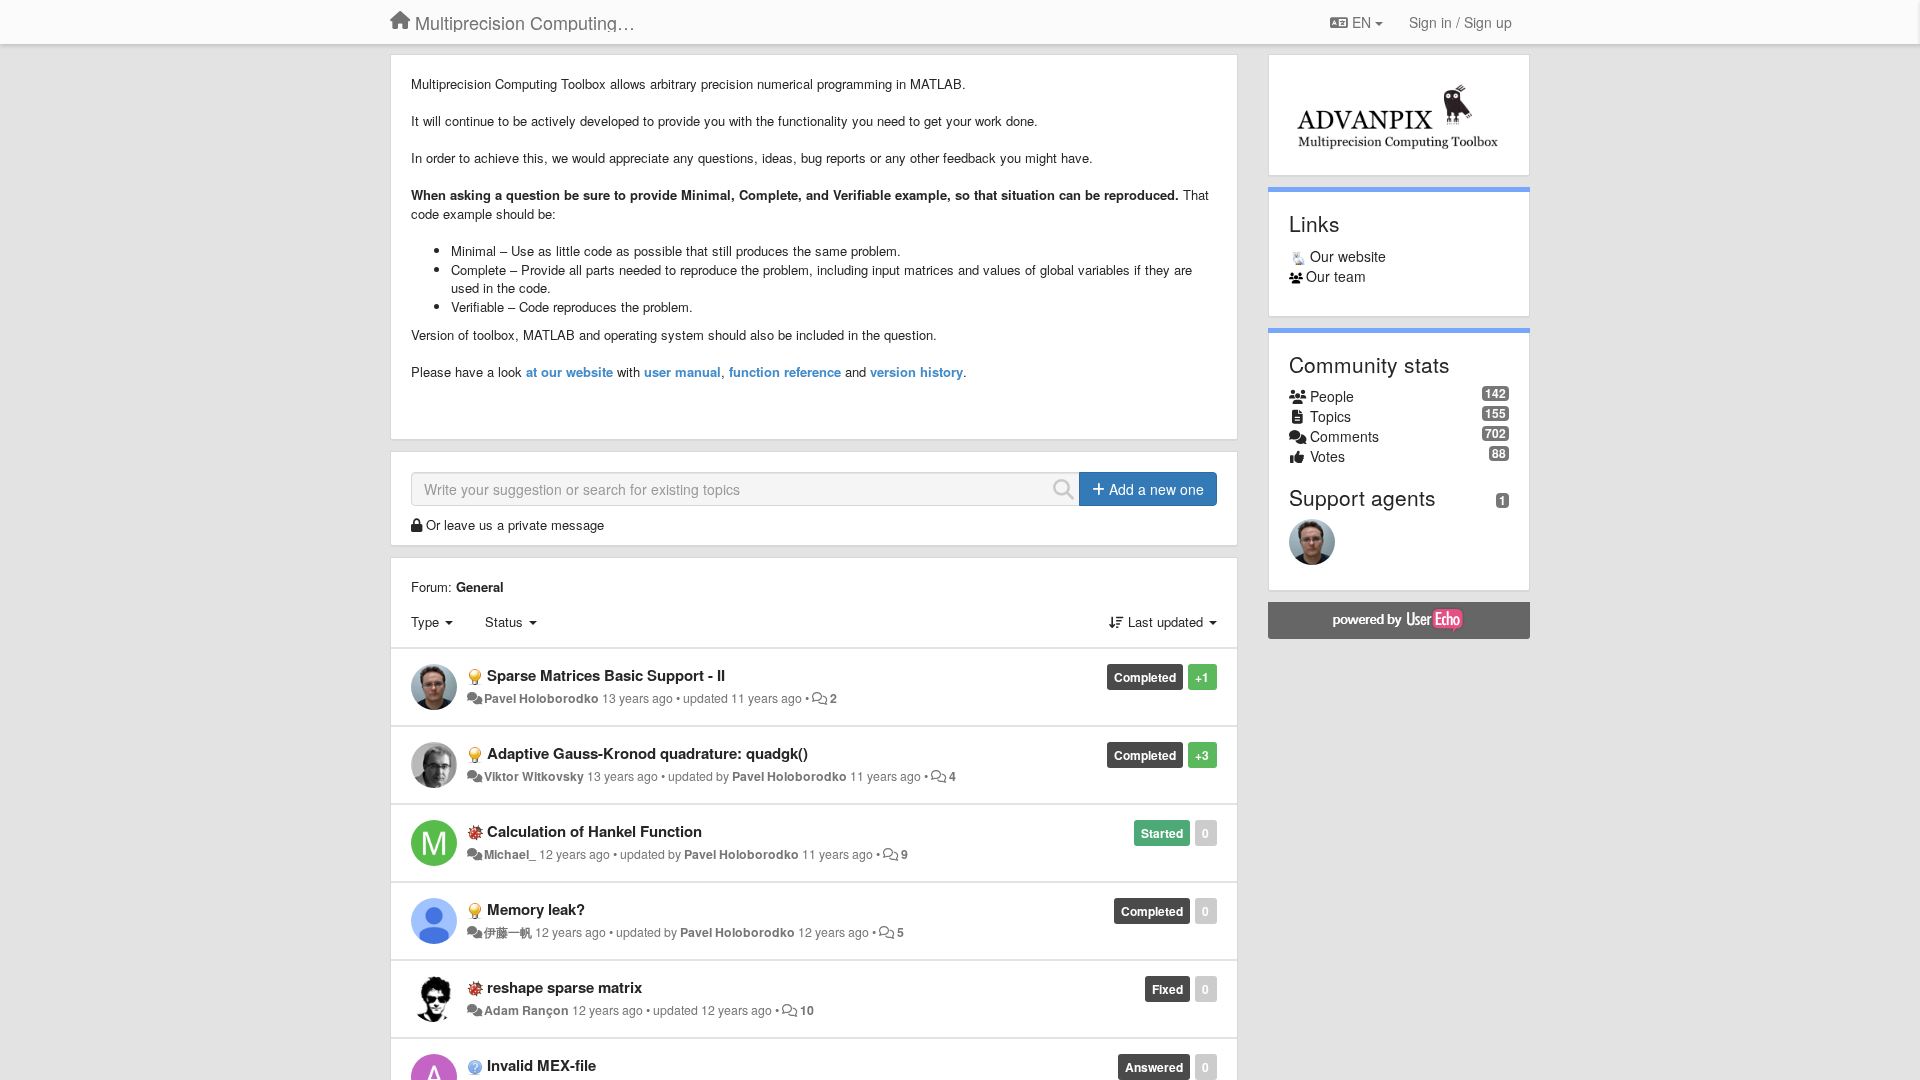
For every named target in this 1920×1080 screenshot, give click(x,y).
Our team (1336, 276)
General (480, 586)
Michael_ (510, 854)
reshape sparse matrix (564, 987)
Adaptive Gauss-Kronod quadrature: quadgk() (647, 753)
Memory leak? (536, 909)
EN (1361, 22)
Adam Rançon (526, 1010)
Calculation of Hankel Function (594, 831)
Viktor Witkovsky (534, 776)
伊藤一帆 (508, 932)
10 (807, 1010)
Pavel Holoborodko (541, 698)
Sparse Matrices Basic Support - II (606, 675)
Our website (1348, 256)
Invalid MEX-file (541, 1065)
